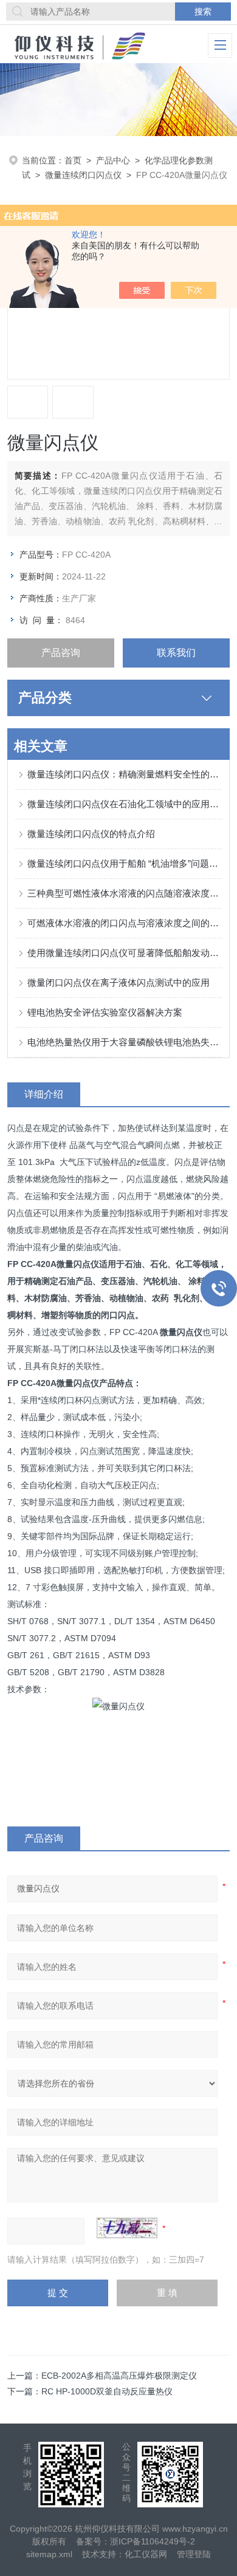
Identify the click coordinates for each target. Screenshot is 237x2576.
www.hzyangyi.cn (195, 2529)
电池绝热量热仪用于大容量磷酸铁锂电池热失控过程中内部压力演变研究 (125, 1042)
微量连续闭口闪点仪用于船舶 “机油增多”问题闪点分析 (125, 863)
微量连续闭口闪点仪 (83, 175)
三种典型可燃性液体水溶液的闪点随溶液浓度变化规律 (125, 893)
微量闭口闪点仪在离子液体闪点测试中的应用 (118, 982)
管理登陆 (194, 2554)
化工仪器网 (146, 2554)
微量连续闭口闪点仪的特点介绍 (91, 834)
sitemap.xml (49, 2554)
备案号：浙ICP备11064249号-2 (136, 2541)
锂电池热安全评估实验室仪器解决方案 (105, 1012)
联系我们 (176, 653)
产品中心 (113, 160)
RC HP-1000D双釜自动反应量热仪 (107, 2391)
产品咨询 (61, 653)
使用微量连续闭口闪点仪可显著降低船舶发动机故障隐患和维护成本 (125, 953)
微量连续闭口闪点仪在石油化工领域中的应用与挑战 (125, 804)
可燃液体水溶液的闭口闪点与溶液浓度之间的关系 (125, 923)
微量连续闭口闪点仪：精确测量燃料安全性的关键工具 (125, 774)
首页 (73, 160)
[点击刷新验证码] (127, 2228)
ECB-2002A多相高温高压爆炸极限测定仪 (119, 2376)
